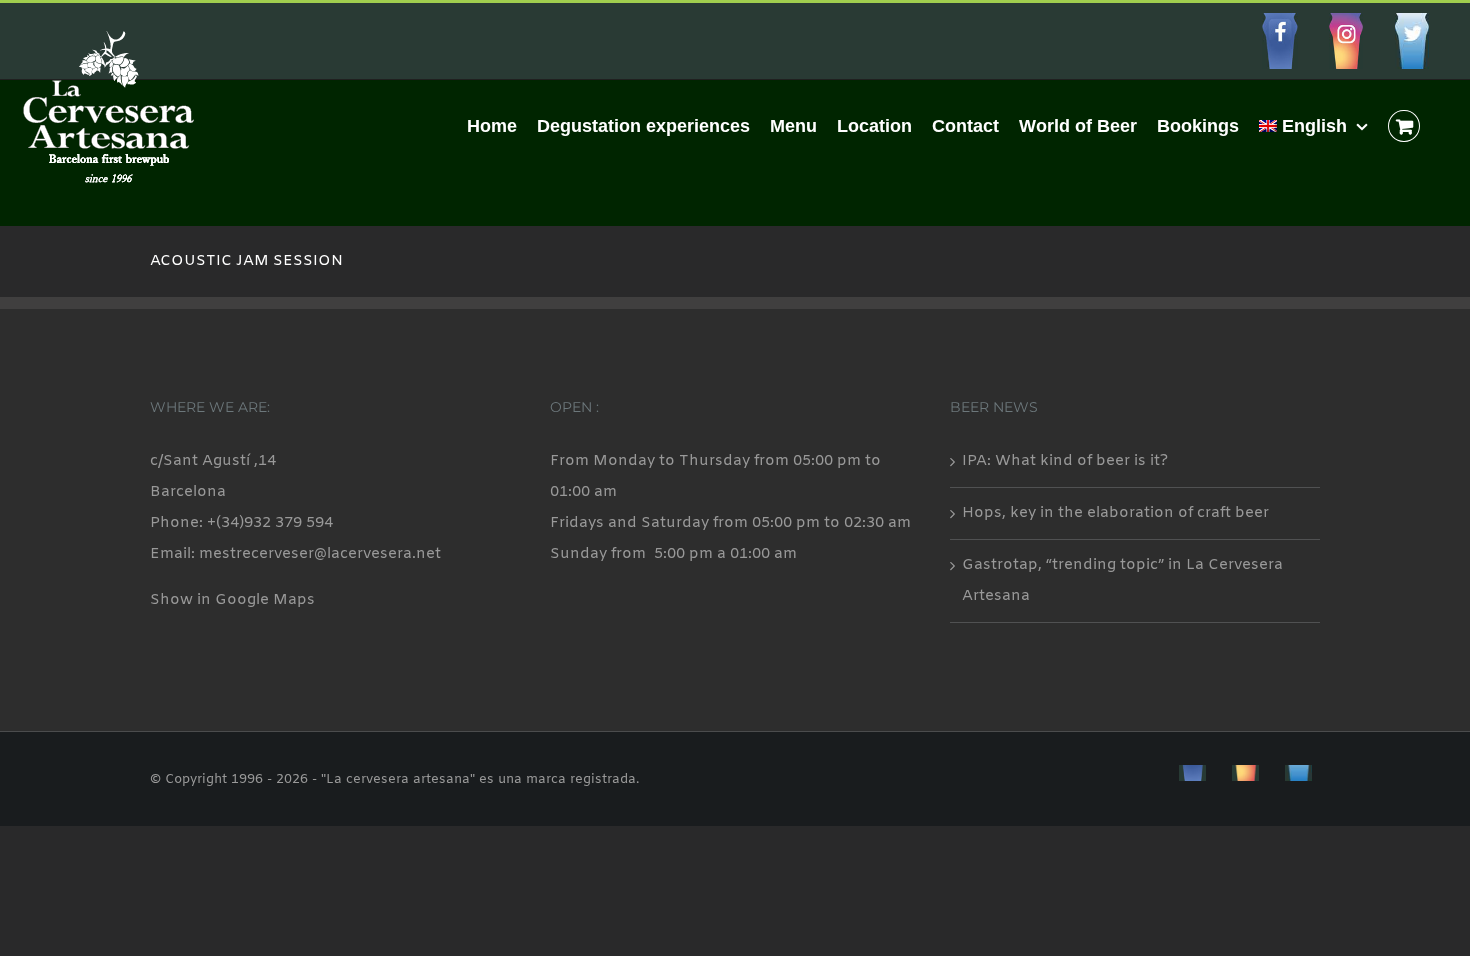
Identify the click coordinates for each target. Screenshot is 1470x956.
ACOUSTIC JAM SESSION (246, 261)
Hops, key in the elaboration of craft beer (1115, 513)
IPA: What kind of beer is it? (1065, 461)
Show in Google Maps (232, 600)
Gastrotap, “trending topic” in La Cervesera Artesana (1122, 580)
